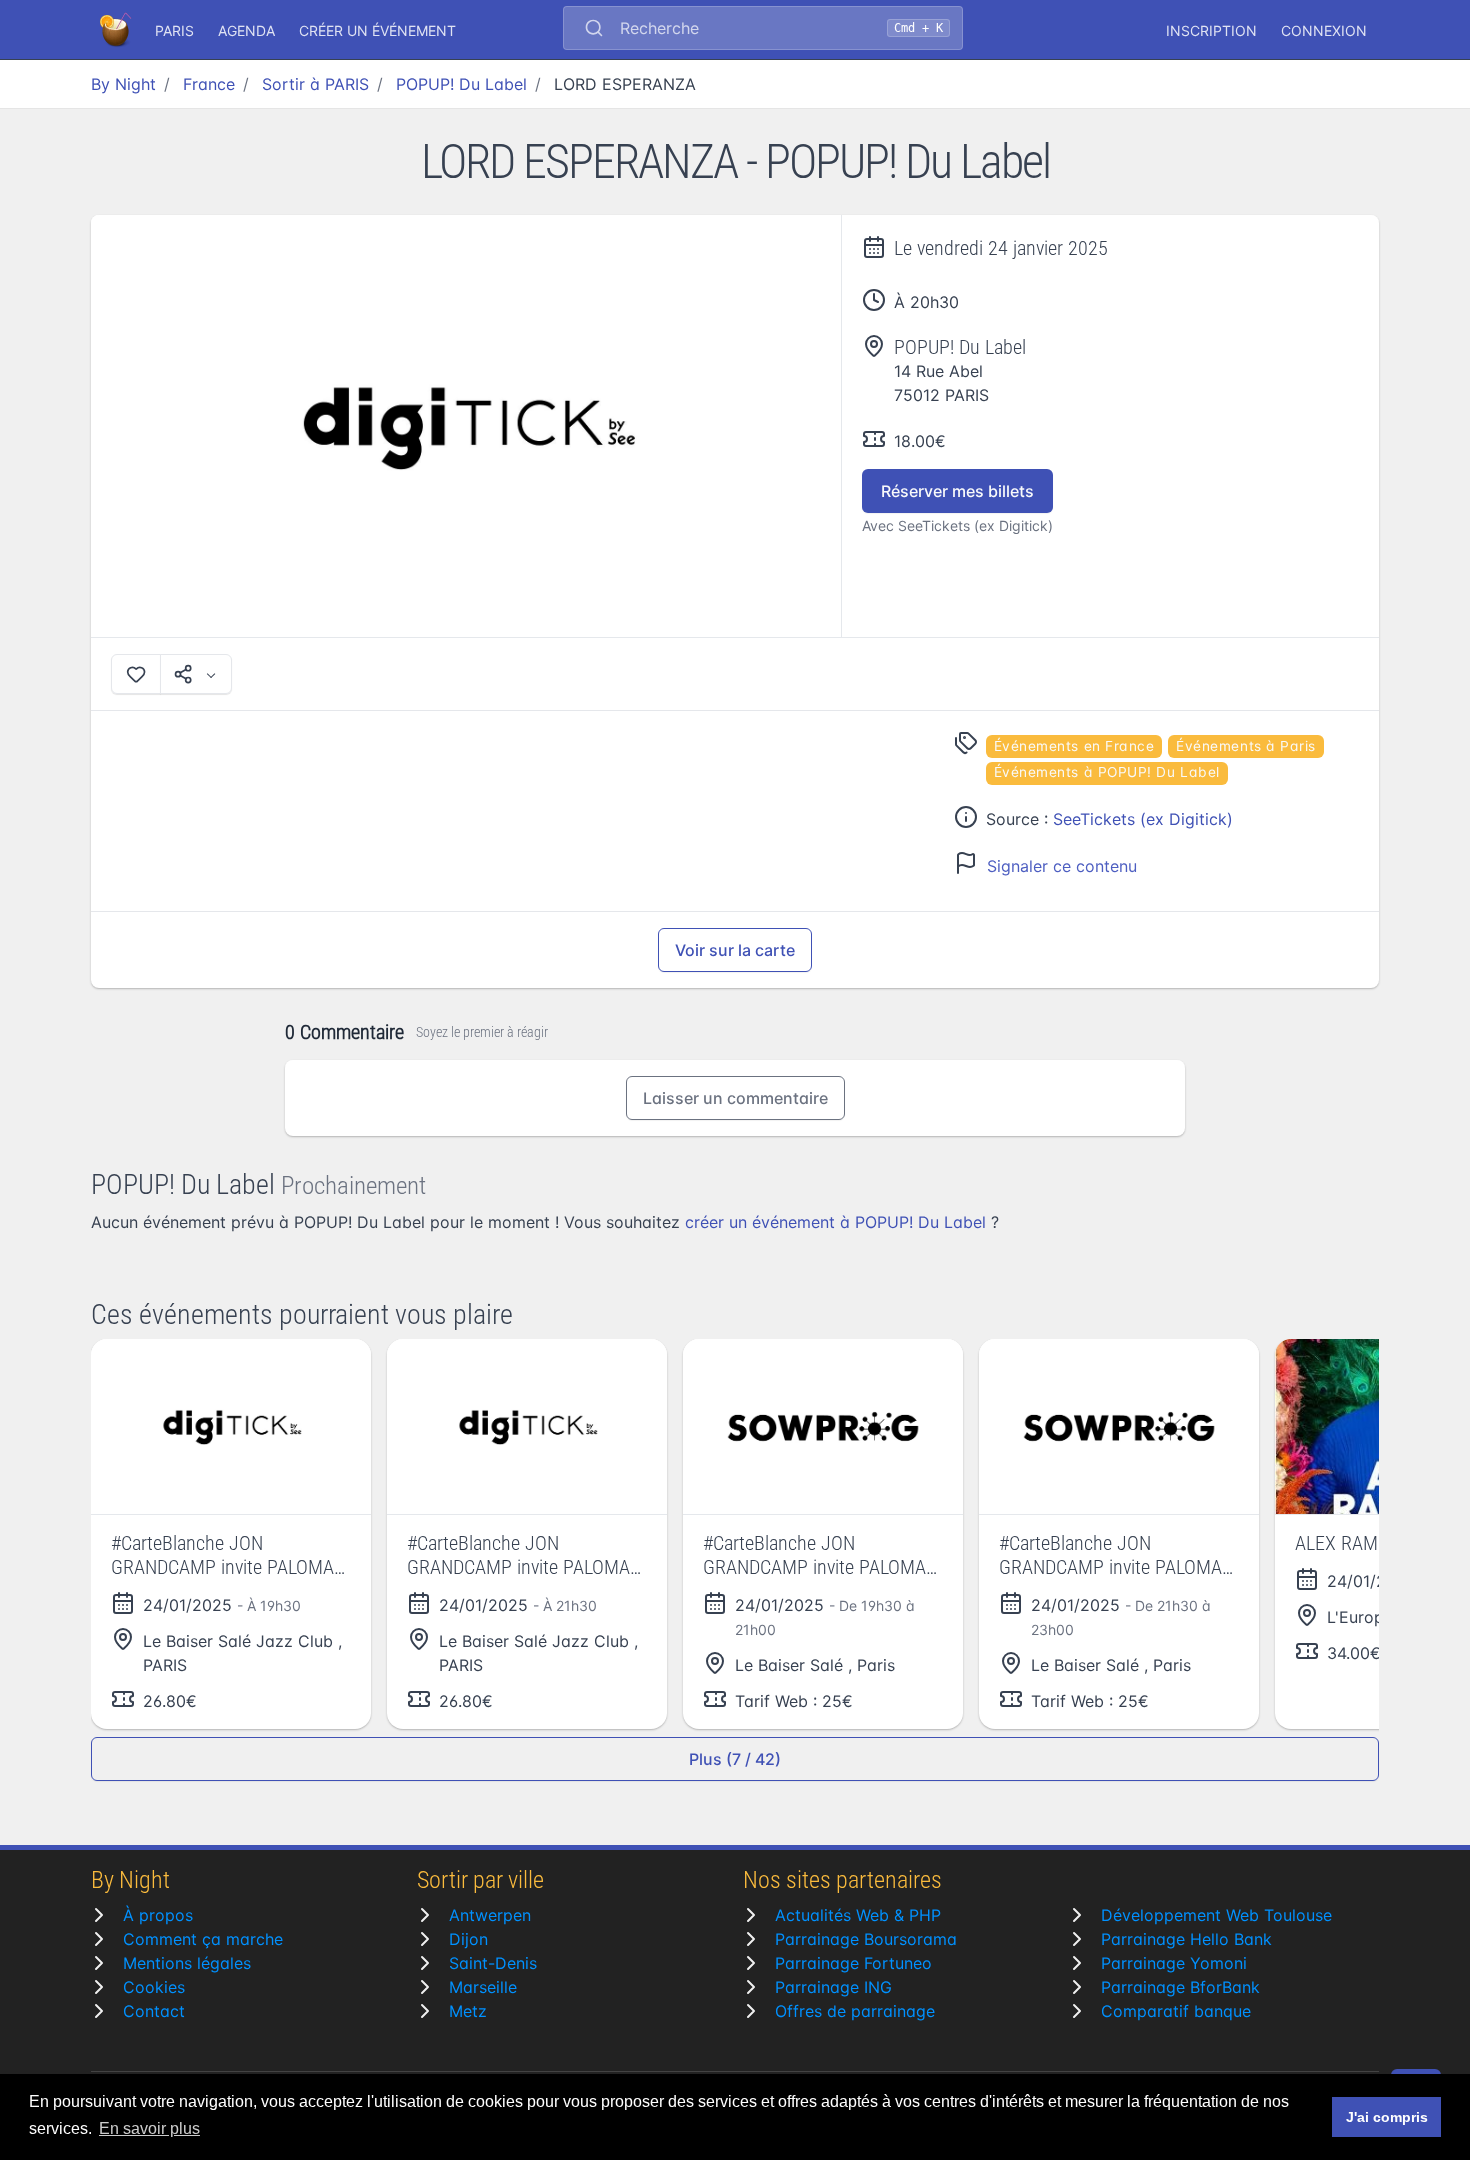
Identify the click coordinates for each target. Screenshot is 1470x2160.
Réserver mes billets (957, 491)
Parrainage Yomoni (1174, 1963)
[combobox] (763, 30)
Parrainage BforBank (1180, 1987)
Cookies (154, 1987)
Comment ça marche (203, 1939)
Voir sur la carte (735, 950)
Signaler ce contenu (1062, 866)
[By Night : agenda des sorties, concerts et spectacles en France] (117, 30)
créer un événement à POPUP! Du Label (835, 1222)
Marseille (483, 1987)
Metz (468, 2011)
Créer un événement (377, 30)
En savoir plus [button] (149, 2128)
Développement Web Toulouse (1216, 1915)
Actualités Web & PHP (858, 1915)
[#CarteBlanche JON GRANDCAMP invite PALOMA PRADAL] (231, 1426)
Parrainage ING (833, 1987)
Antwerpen (490, 1915)
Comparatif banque (1176, 2011)
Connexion (1324, 30)
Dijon (468, 1939)
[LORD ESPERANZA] (466, 426)
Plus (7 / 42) (735, 1759)
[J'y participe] (136, 674)
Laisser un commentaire (735, 1098)
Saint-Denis (493, 1963)
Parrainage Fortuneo (853, 1963)
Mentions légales (187, 1963)
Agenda (246, 30)
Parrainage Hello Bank (1186, 1939)
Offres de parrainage (855, 2011)
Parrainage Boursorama (866, 1939)
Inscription (1211, 30)
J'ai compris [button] (1387, 2117)
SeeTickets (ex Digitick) (1143, 819)
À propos (158, 1915)
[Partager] (196, 674)
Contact (154, 2011)
